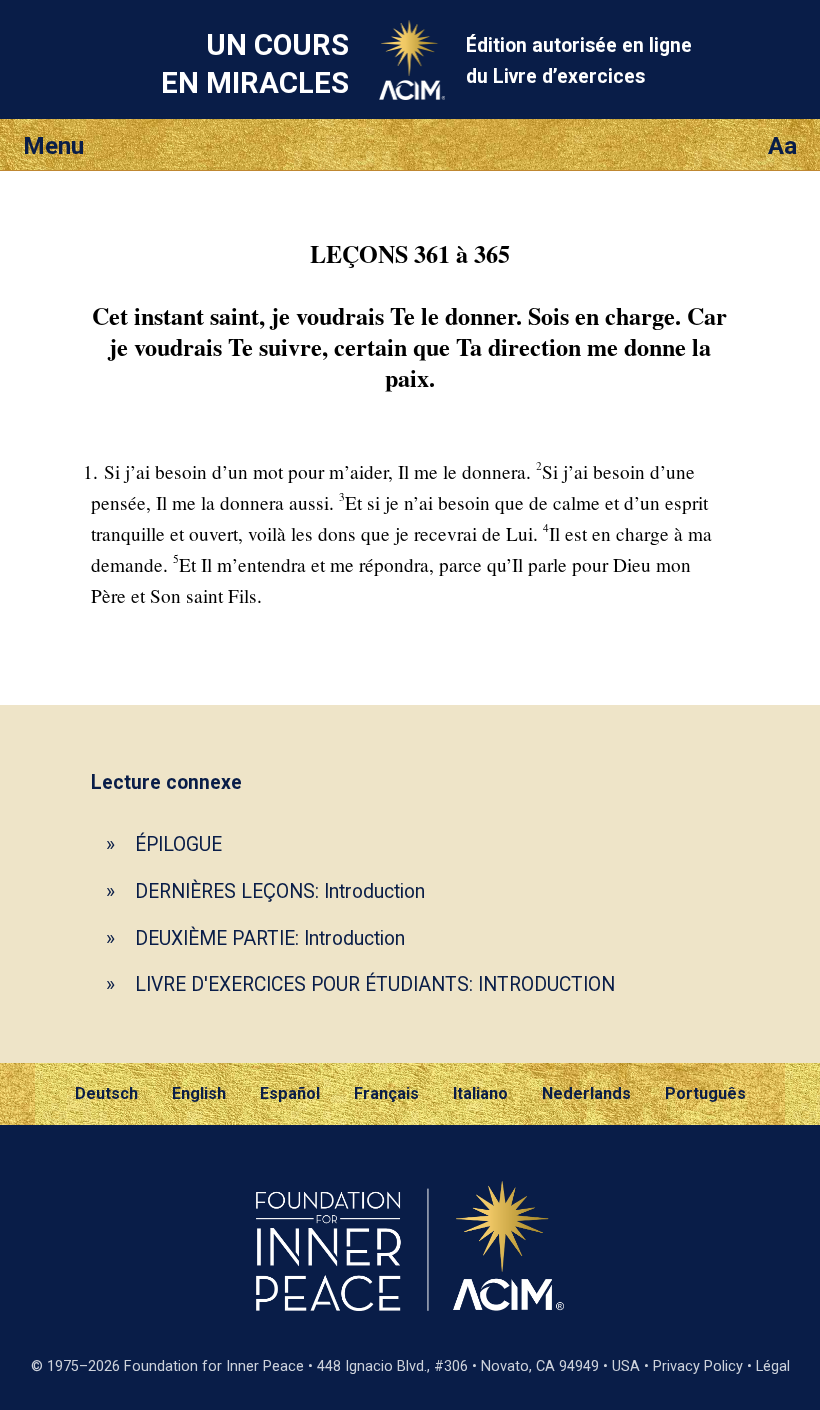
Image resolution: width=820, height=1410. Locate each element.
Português (705, 1093)
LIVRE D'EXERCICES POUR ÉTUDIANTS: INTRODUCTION (375, 984)
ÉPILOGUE (178, 844)
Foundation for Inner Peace (214, 1366)
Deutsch (106, 1093)
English (199, 1093)
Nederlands (586, 1093)
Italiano (480, 1093)
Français (386, 1093)
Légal (773, 1366)
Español (290, 1093)
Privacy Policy (698, 1366)
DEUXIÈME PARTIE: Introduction (270, 938)
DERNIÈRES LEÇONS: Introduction (280, 891)
